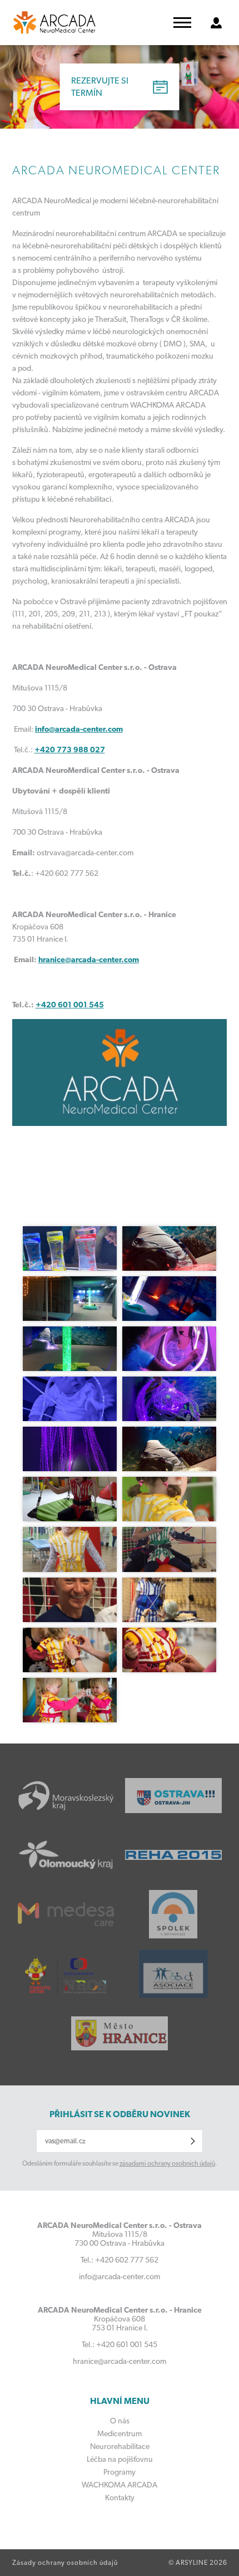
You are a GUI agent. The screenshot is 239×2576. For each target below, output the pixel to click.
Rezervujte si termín (100, 87)
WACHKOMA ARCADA (120, 2485)
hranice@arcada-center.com (89, 959)
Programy (120, 2472)
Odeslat (193, 2141)
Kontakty (120, 2497)
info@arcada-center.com (79, 729)
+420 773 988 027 (70, 750)
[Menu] (182, 23)
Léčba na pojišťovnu (120, 2459)
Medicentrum (120, 2433)
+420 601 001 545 (70, 1005)
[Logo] (54, 23)
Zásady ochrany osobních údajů (65, 2563)
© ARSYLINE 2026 (198, 2563)
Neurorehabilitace (120, 2446)
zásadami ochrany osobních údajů (167, 2163)
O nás (120, 2421)
